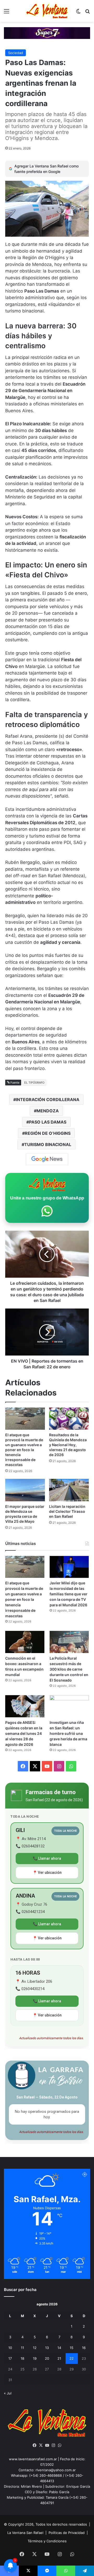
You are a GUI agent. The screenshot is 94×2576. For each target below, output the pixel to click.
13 (47, 2348)
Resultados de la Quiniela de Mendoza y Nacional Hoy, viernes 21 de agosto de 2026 (68, 1445)
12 (35, 2348)
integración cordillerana (48, 1100)
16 (84, 2348)
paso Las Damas (48, 1122)
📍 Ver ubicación (47, 1873)
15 (72, 2348)
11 (22, 2348)
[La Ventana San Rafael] (47, 11)
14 (59, 2348)
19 (35, 2358)
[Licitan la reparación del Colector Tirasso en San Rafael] (69, 1490)
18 (22, 2358)
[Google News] (47, 1159)
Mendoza (48, 1111)
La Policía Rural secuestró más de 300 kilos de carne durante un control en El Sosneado (69, 1669)
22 (72, 2358)
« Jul (8, 2393)
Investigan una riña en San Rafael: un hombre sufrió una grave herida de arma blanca (68, 1733)
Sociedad (16, 53)
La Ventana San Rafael (25, 2533)
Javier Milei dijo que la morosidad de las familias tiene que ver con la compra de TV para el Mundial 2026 (69, 1594)
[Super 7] (47, 33)
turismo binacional (48, 1144)
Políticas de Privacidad (67, 2533)
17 (10, 2358)
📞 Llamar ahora (47, 1858)
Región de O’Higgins (48, 1133)
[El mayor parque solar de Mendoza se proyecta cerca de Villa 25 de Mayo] (25, 1490)
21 (59, 2358)
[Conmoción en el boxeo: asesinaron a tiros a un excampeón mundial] (25, 1642)
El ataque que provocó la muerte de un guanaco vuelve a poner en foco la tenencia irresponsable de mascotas (24, 1450)
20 (47, 2358)
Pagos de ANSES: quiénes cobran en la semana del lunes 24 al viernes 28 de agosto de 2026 (24, 1733)
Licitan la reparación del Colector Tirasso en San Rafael (67, 1511)
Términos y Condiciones (47, 2541)
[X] (41, 2445)
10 (10, 2348)
